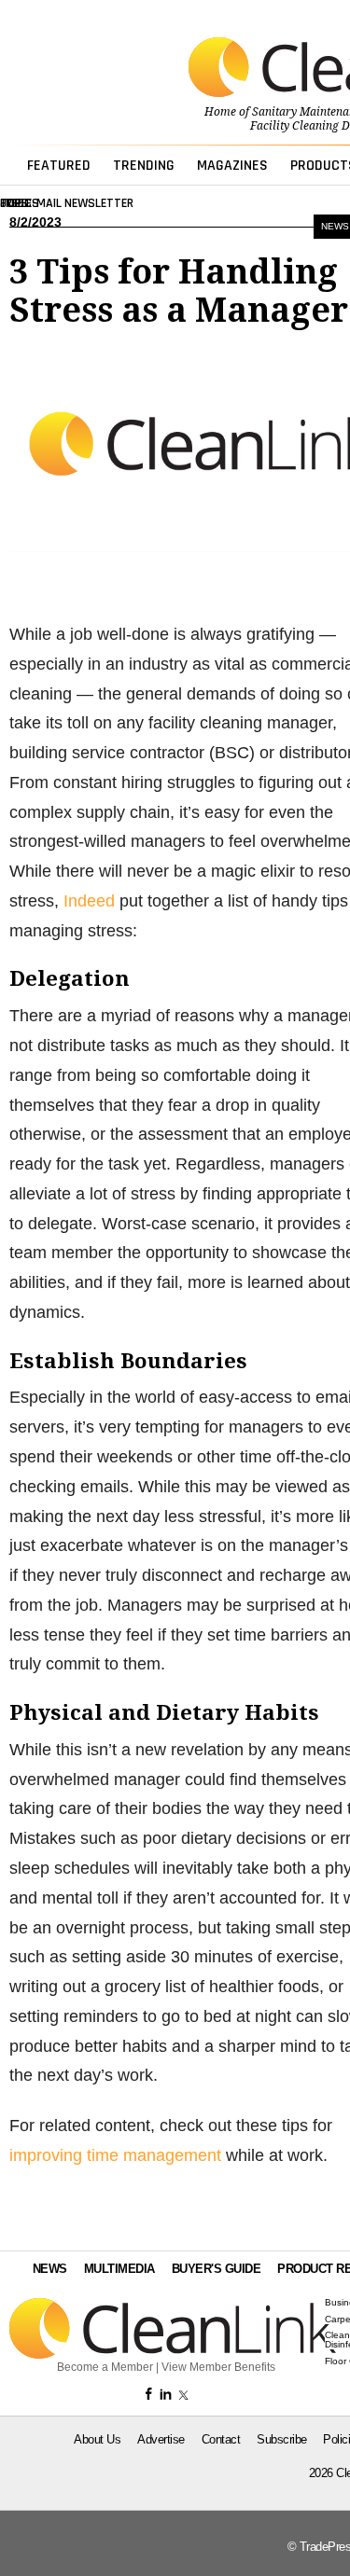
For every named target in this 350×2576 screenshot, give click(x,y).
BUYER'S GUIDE (217, 2269)
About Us (97, 2439)
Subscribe (282, 2439)
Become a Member (105, 2367)
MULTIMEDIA (119, 2269)
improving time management (115, 2155)
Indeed (89, 901)
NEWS (50, 2269)
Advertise (161, 2439)
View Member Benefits (218, 2367)
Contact (221, 2439)
